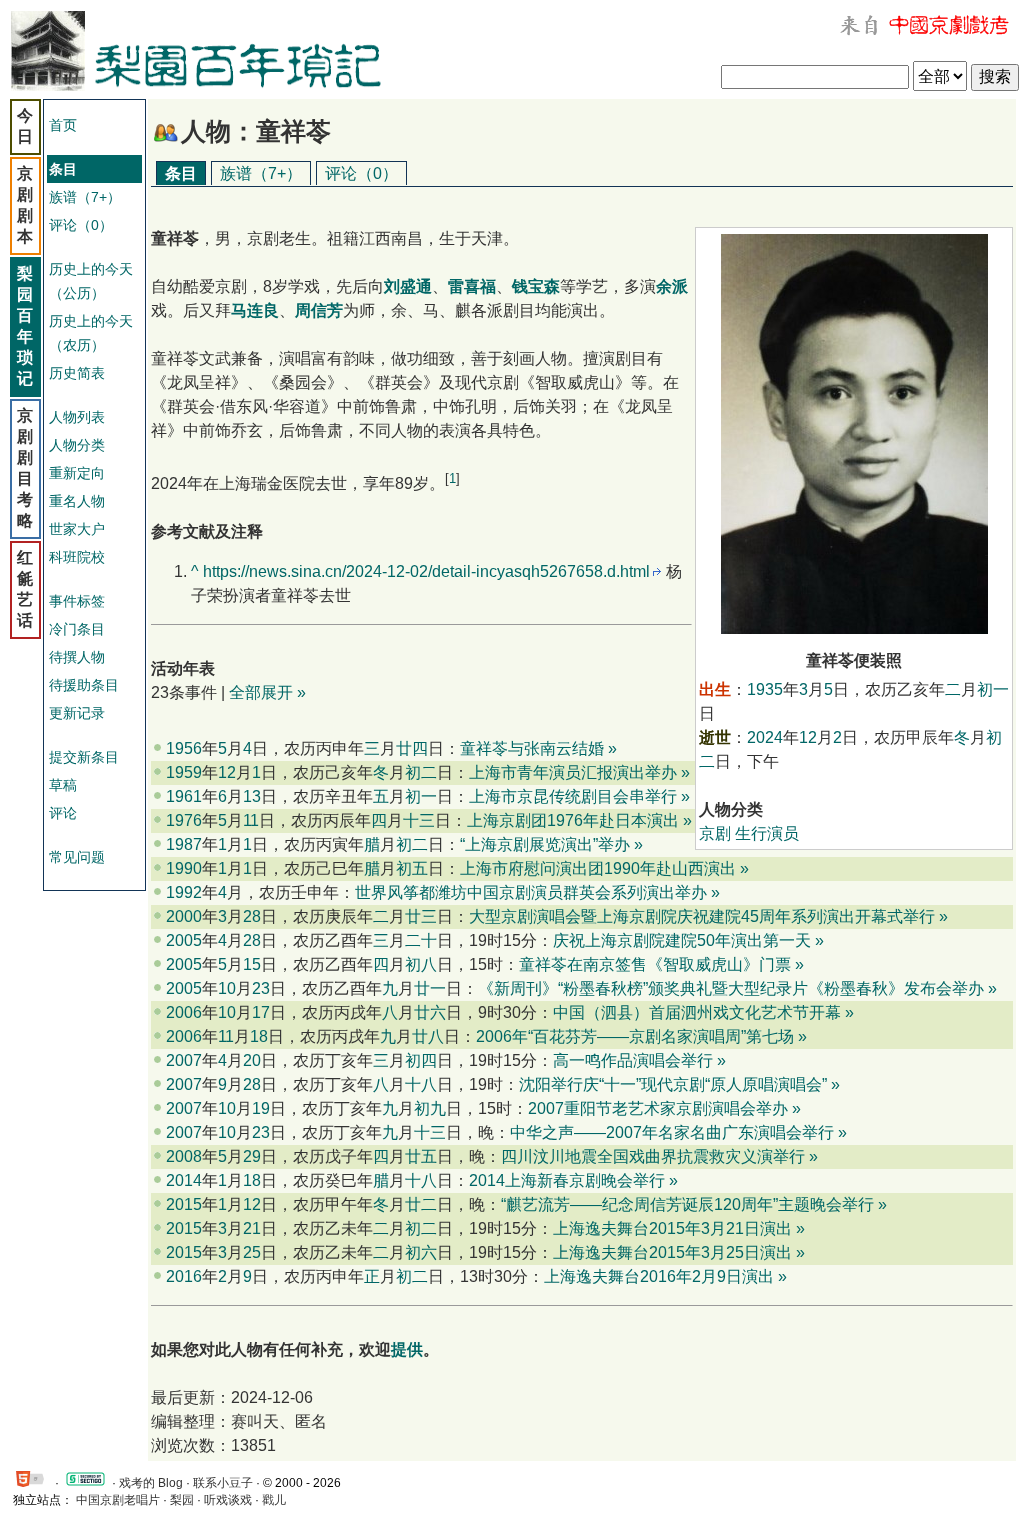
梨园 (182, 1500)
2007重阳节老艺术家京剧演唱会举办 (658, 1108)
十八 (421, 1084)
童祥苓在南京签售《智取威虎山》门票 (655, 964)
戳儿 (274, 1500)
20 (252, 1060)
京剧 (715, 833)
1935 (765, 689)
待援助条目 (84, 685)
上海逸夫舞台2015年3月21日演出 (672, 1228)
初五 (412, 868)
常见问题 (77, 857)
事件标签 (77, 601)
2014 (184, 1180)
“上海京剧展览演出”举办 (545, 844)
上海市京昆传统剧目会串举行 (573, 796)
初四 (421, 1060)
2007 (184, 1060)
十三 (419, 820)
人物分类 (77, 445)
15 (252, 964)
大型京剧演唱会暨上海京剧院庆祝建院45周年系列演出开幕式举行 (702, 916)
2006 (184, 1012)
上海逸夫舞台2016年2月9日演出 (659, 1276)
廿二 (421, 1204)
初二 (421, 772)
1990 (184, 868)
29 (252, 1156)
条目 (181, 173)
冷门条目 (77, 629)
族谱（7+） (85, 197)
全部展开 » (267, 692)
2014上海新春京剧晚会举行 (567, 1180)
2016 (184, 1276)
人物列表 (77, 417)
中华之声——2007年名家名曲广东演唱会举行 (672, 1132)
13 (252, 796)
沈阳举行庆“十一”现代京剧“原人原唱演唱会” (673, 1084)
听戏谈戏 (228, 1500)
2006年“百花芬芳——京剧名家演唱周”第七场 (635, 1036)
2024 (765, 737)
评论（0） (81, 225)
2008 (184, 1156)
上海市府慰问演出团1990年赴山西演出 (598, 868)
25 (252, 1252)
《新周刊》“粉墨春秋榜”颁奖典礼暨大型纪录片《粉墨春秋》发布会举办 (731, 988)
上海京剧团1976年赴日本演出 (573, 820)
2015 (184, 1204)
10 (227, 988)
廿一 (430, 988)
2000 (184, 916)
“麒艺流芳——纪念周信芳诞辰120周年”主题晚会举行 (687, 1204)
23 (261, 988)
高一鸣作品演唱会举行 (633, 1060)
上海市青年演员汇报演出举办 (573, 772)
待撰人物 (77, 657)
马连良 (255, 310)
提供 (407, 1349)
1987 (184, 844)
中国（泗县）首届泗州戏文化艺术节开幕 (697, 1012)
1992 (184, 892)
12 (808, 737)
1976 (184, 820)
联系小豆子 (223, 1483)
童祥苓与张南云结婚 (532, 748)
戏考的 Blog (151, 1483)
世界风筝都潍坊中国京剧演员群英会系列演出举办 (531, 892)
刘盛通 (408, 286)
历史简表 (77, 373)
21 (252, 1228)
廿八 (428, 1036)
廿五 (421, 1156)
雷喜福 (472, 286)
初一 (993, 689)
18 (259, 1036)
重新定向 (77, 473)
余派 (672, 286)
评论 (63, 813)
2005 (184, 940)
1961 (184, 796)
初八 (421, 964)
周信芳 (319, 310)
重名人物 (77, 501)
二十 (421, 940)
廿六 (430, 1012)
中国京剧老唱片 (118, 1500)
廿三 (421, 916)
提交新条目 (84, 757)
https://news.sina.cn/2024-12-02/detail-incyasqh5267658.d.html (426, 571)
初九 (430, 1108)
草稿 (63, 785)
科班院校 (77, 557)
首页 (63, 125)
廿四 (412, 748)
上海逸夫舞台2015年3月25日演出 (672, 1252)
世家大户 (77, 529)
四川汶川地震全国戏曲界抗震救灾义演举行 (653, 1156)
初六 (421, 1252)
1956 (184, 748)
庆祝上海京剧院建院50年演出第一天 (682, 940)
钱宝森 (536, 286)
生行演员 (767, 833)
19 (261, 1108)
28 (252, 916)
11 (251, 820)
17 (261, 1012)
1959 (184, 772)
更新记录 (77, 713)
